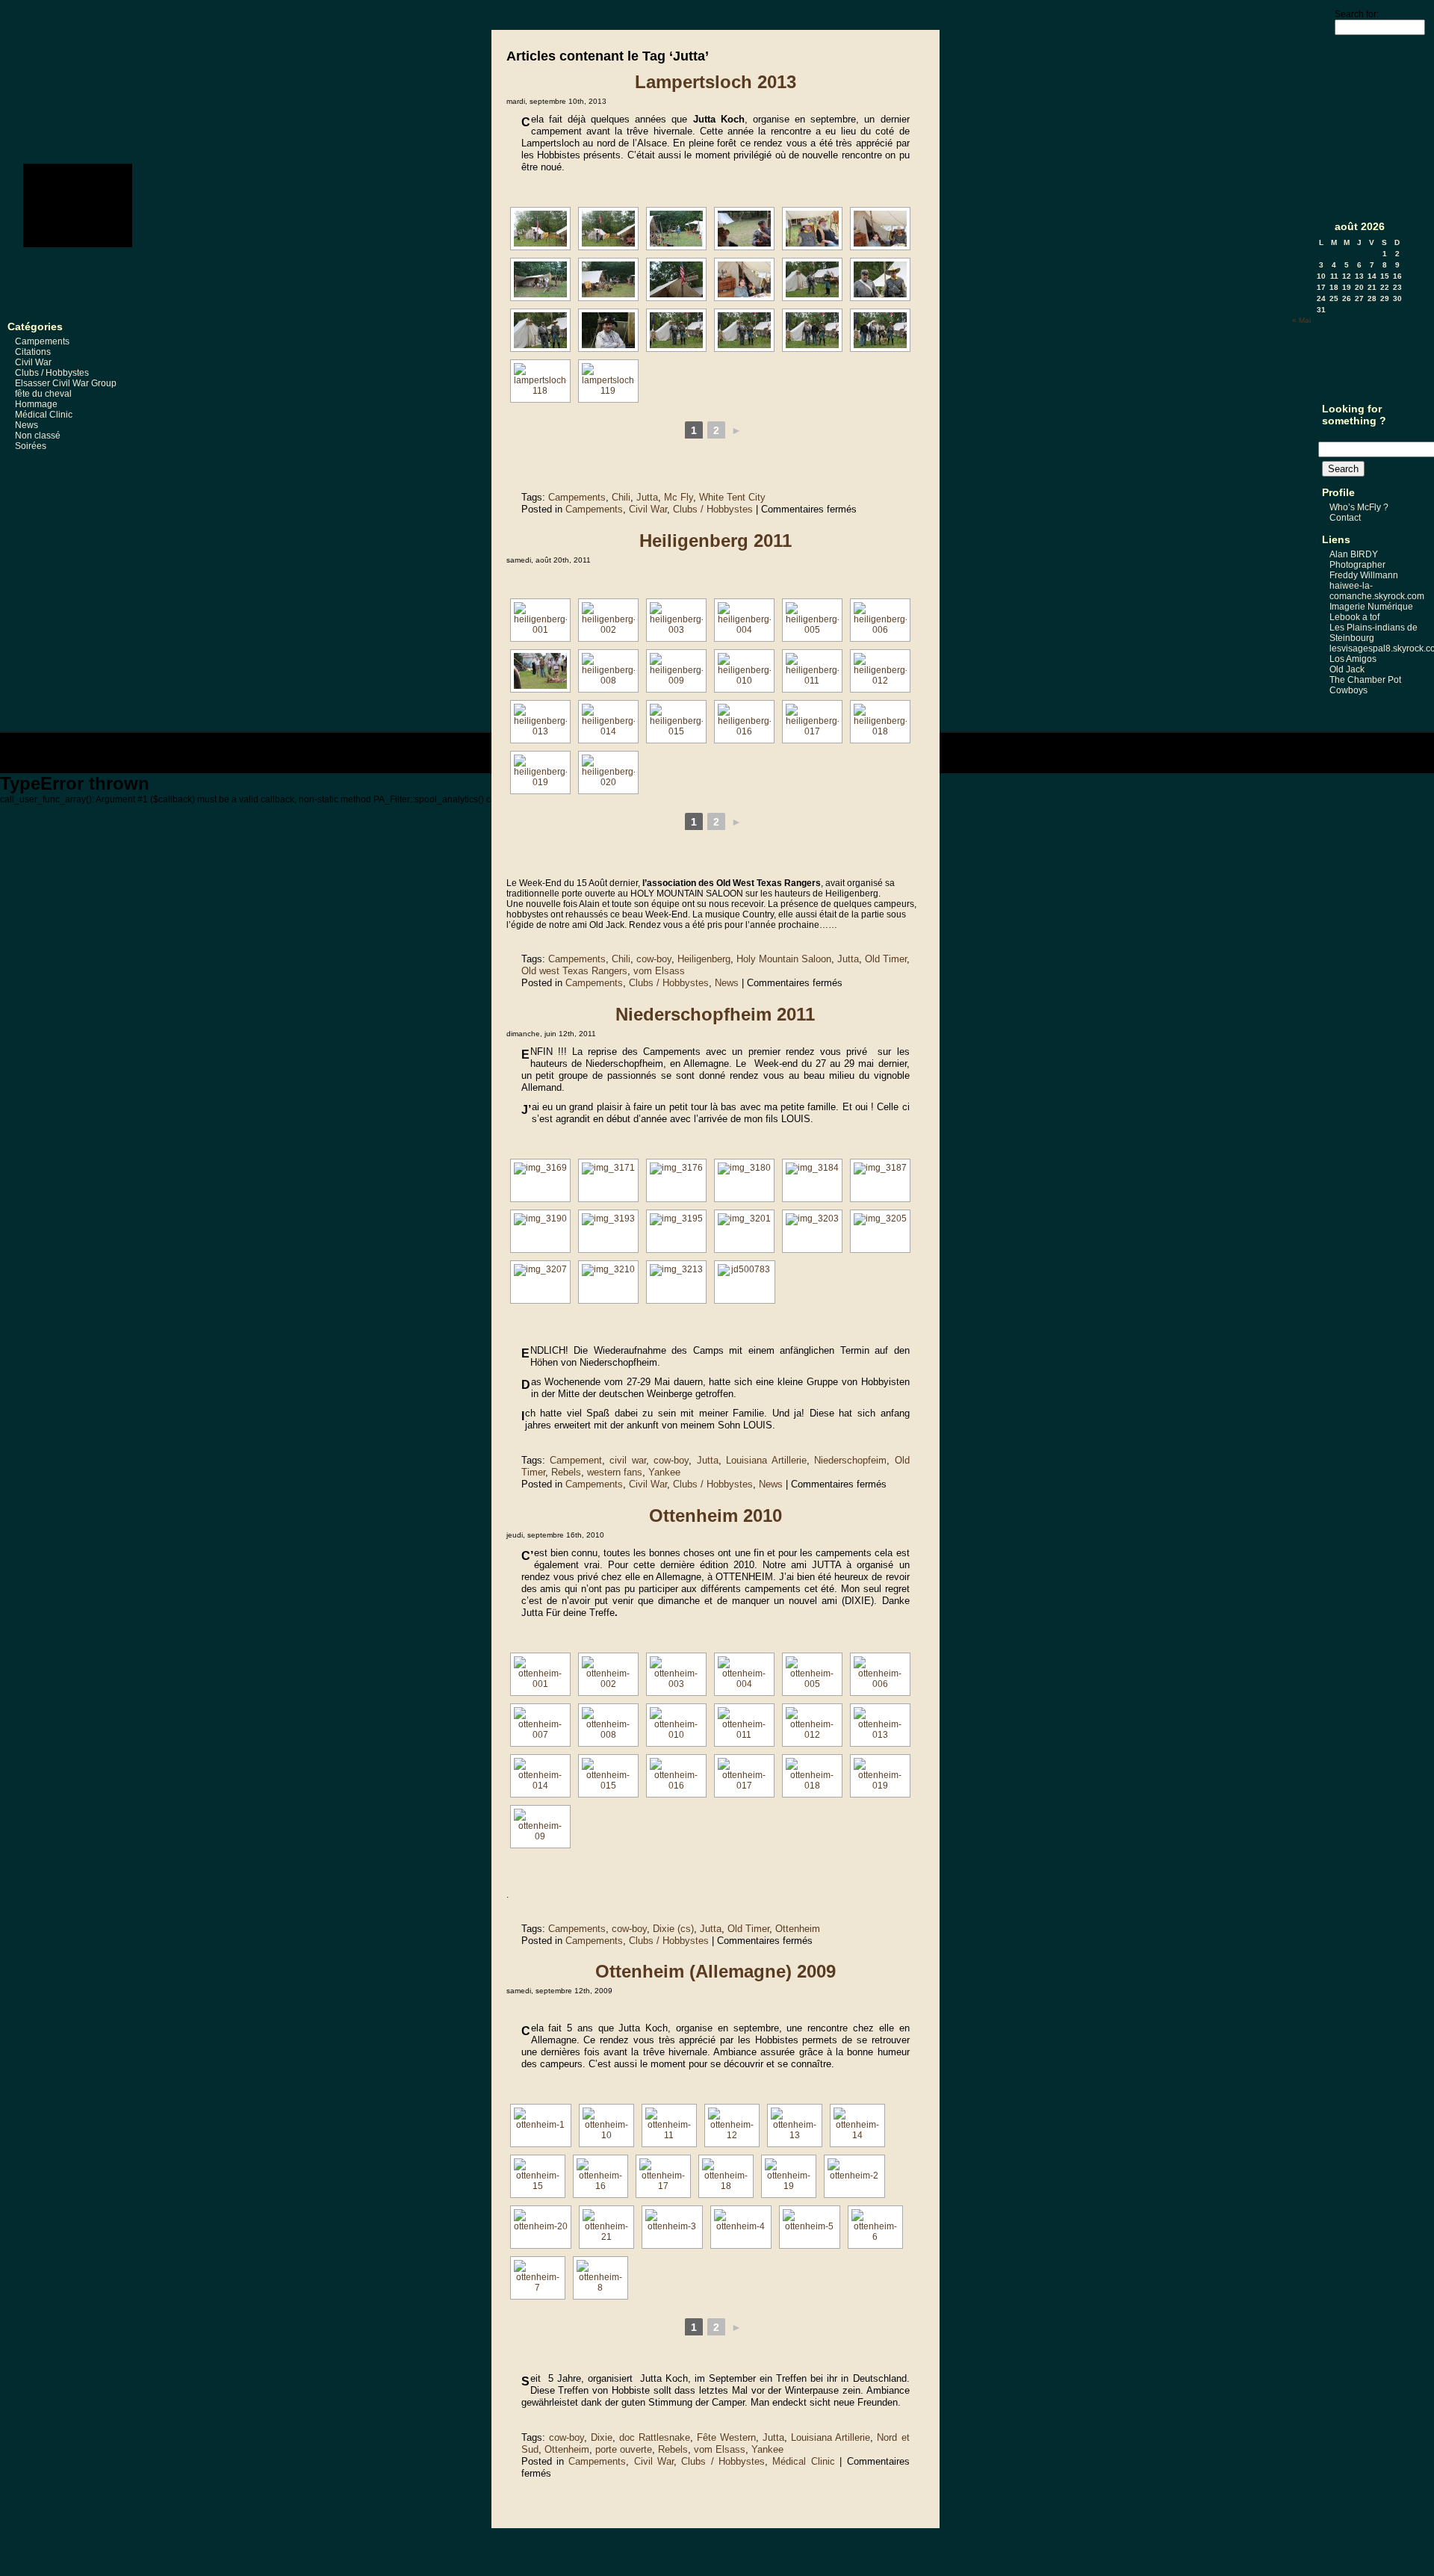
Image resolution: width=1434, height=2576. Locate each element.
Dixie (602, 2437)
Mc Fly (679, 497)
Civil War (33, 362)
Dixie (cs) (673, 1929)
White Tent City (732, 497)
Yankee (664, 1472)
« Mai (1301, 320)
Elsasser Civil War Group (66, 383)
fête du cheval (43, 394)
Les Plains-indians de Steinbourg (1374, 633)
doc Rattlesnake (655, 2437)
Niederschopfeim (850, 1460)
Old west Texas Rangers (574, 971)
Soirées (31, 446)
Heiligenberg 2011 (716, 541)
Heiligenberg (704, 959)
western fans (615, 1472)
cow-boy (654, 959)
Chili (621, 497)
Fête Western (726, 2437)
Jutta (647, 497)
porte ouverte (624, 2449)
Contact (1345, 518)
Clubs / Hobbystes (52, 373)
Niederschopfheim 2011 (715, 1014)
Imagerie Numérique (1371, 607)
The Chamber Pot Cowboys (1365, 685)
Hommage (36, 404)
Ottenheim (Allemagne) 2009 (716, 1971)
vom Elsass (659, 971)
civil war (627, 1460)
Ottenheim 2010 (716, 1515)
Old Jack (1347, 669)
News (27, 425)
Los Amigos (1353, 659)
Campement (576, 1460)
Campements (42, 341)
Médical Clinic (44, 415)
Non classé (38, 436)
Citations (33, 352)
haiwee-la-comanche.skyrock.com (1377, 591)
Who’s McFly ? (1359, 507)
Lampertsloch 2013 (716, 82)
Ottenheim (798, 1929)
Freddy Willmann (1364, 575)
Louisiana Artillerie (766, 1460)
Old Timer (886, 959)
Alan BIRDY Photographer (1357, 560)
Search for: (1357, 14)
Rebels (566, 1472)
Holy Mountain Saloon (784, 959)
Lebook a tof (1354, 617)
